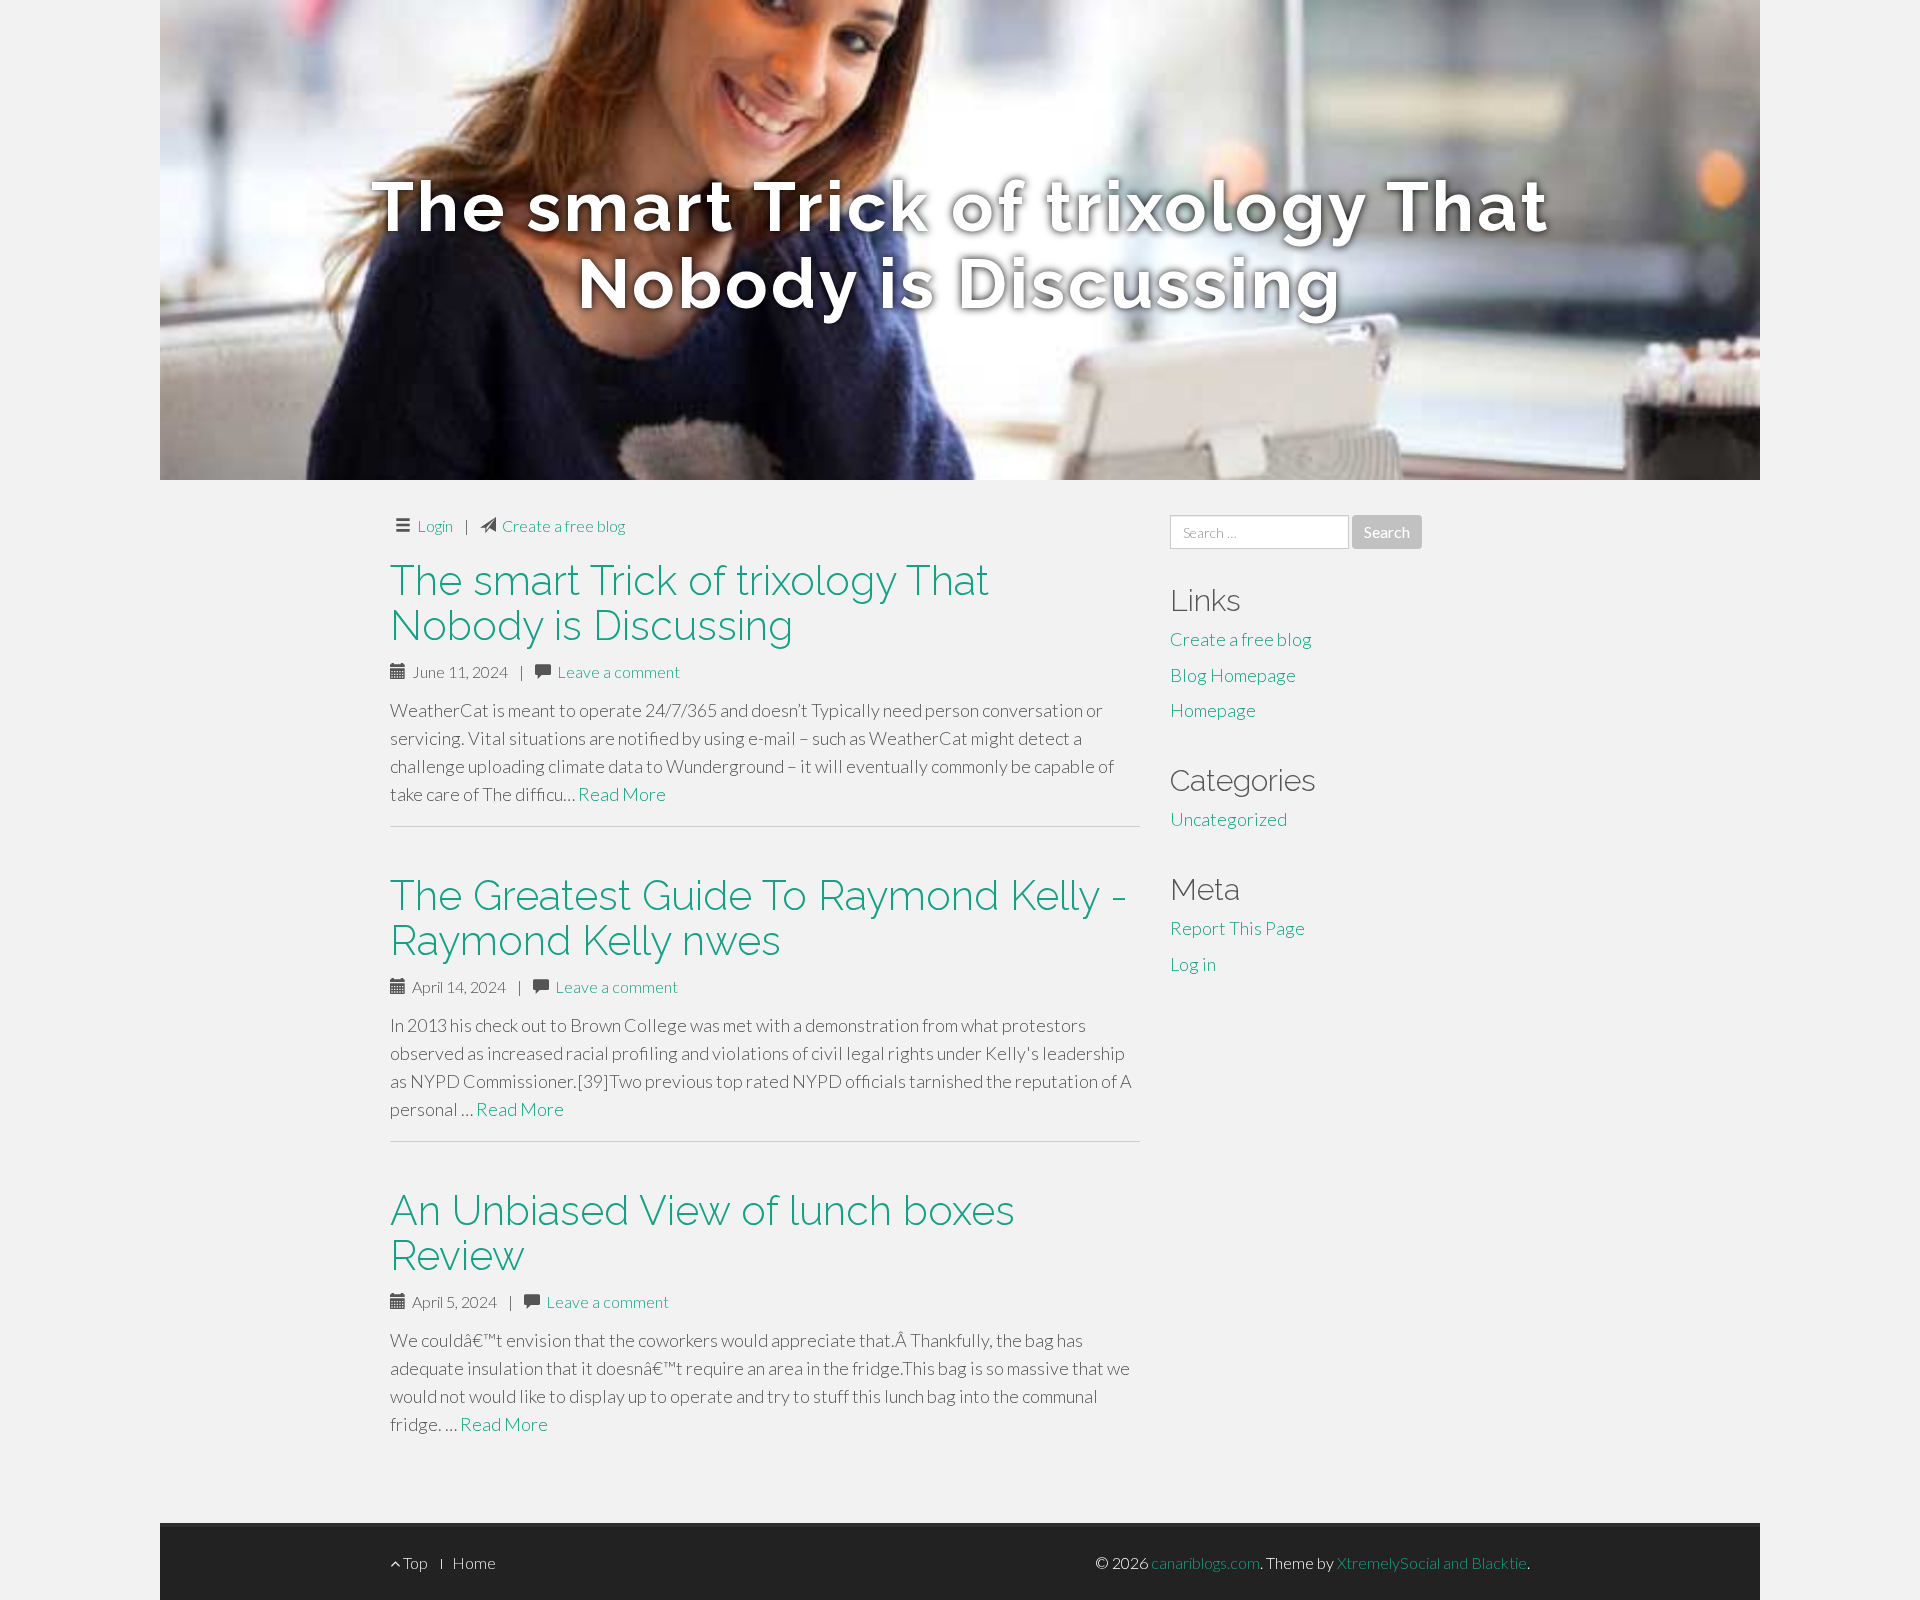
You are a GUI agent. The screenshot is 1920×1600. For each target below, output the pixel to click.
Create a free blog (563, 525)
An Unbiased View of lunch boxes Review (702, 1233)
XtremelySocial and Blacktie (1432, 1562)
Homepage (1213, 710)
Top (414, 1562)
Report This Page (1237, 928)
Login (435, 525)
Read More (622, 794)
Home (474, 1562)
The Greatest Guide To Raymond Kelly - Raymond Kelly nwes (759, 918)
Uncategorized (1228, 819)
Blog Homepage (1233, 675)
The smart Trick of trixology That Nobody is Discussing (689, 603)
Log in (1193, 964)
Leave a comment (618, 671)
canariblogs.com (1205, 1562)
